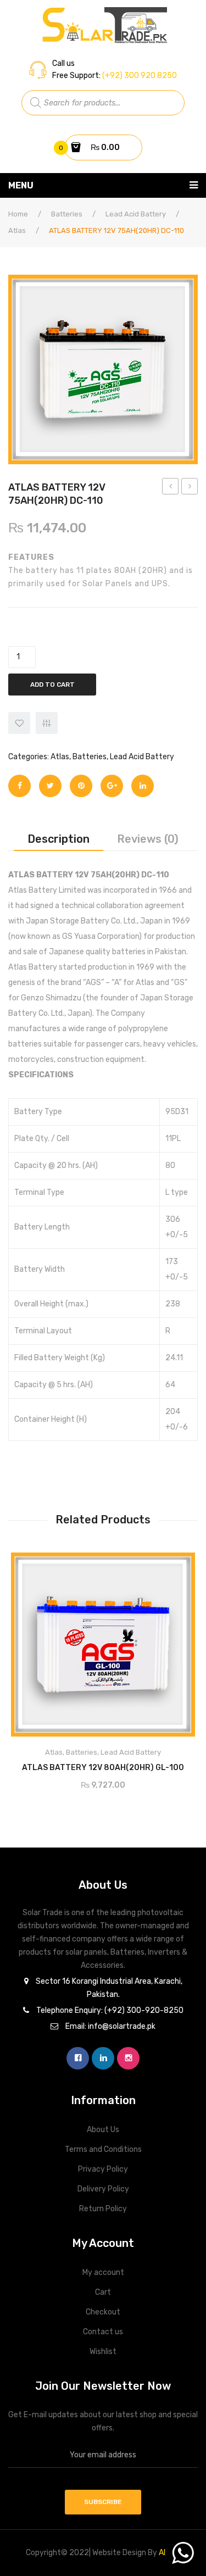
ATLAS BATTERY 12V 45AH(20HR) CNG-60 (171, 488)
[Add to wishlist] (19, 723)
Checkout (103, 2312)
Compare (149, 1764)
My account (103, 2272)
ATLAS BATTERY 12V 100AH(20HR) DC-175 (190, 488)
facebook (78, 2058)
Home (18, 214)
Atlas (17, 230)
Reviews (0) (148, 839)
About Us (103, 2130)
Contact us (103, 2332)
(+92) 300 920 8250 (139, 76)
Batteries (67, 214)
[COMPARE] (47, 723)
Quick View (177, 1565)
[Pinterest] (81, 786)
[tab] (59, 839)
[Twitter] (50, 786)
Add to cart (52, 685)
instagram (128, 2058)
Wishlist (103, 2352)
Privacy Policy (103, 2169)
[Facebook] (20, 786)
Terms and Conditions (103, 2149)
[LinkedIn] (143, 786)
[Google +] (112, 786)
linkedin (103, 2058)
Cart (103, 2292)
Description (59, 839)
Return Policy (103, 2209)
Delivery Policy (103, 2189)
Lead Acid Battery (136, 214)
